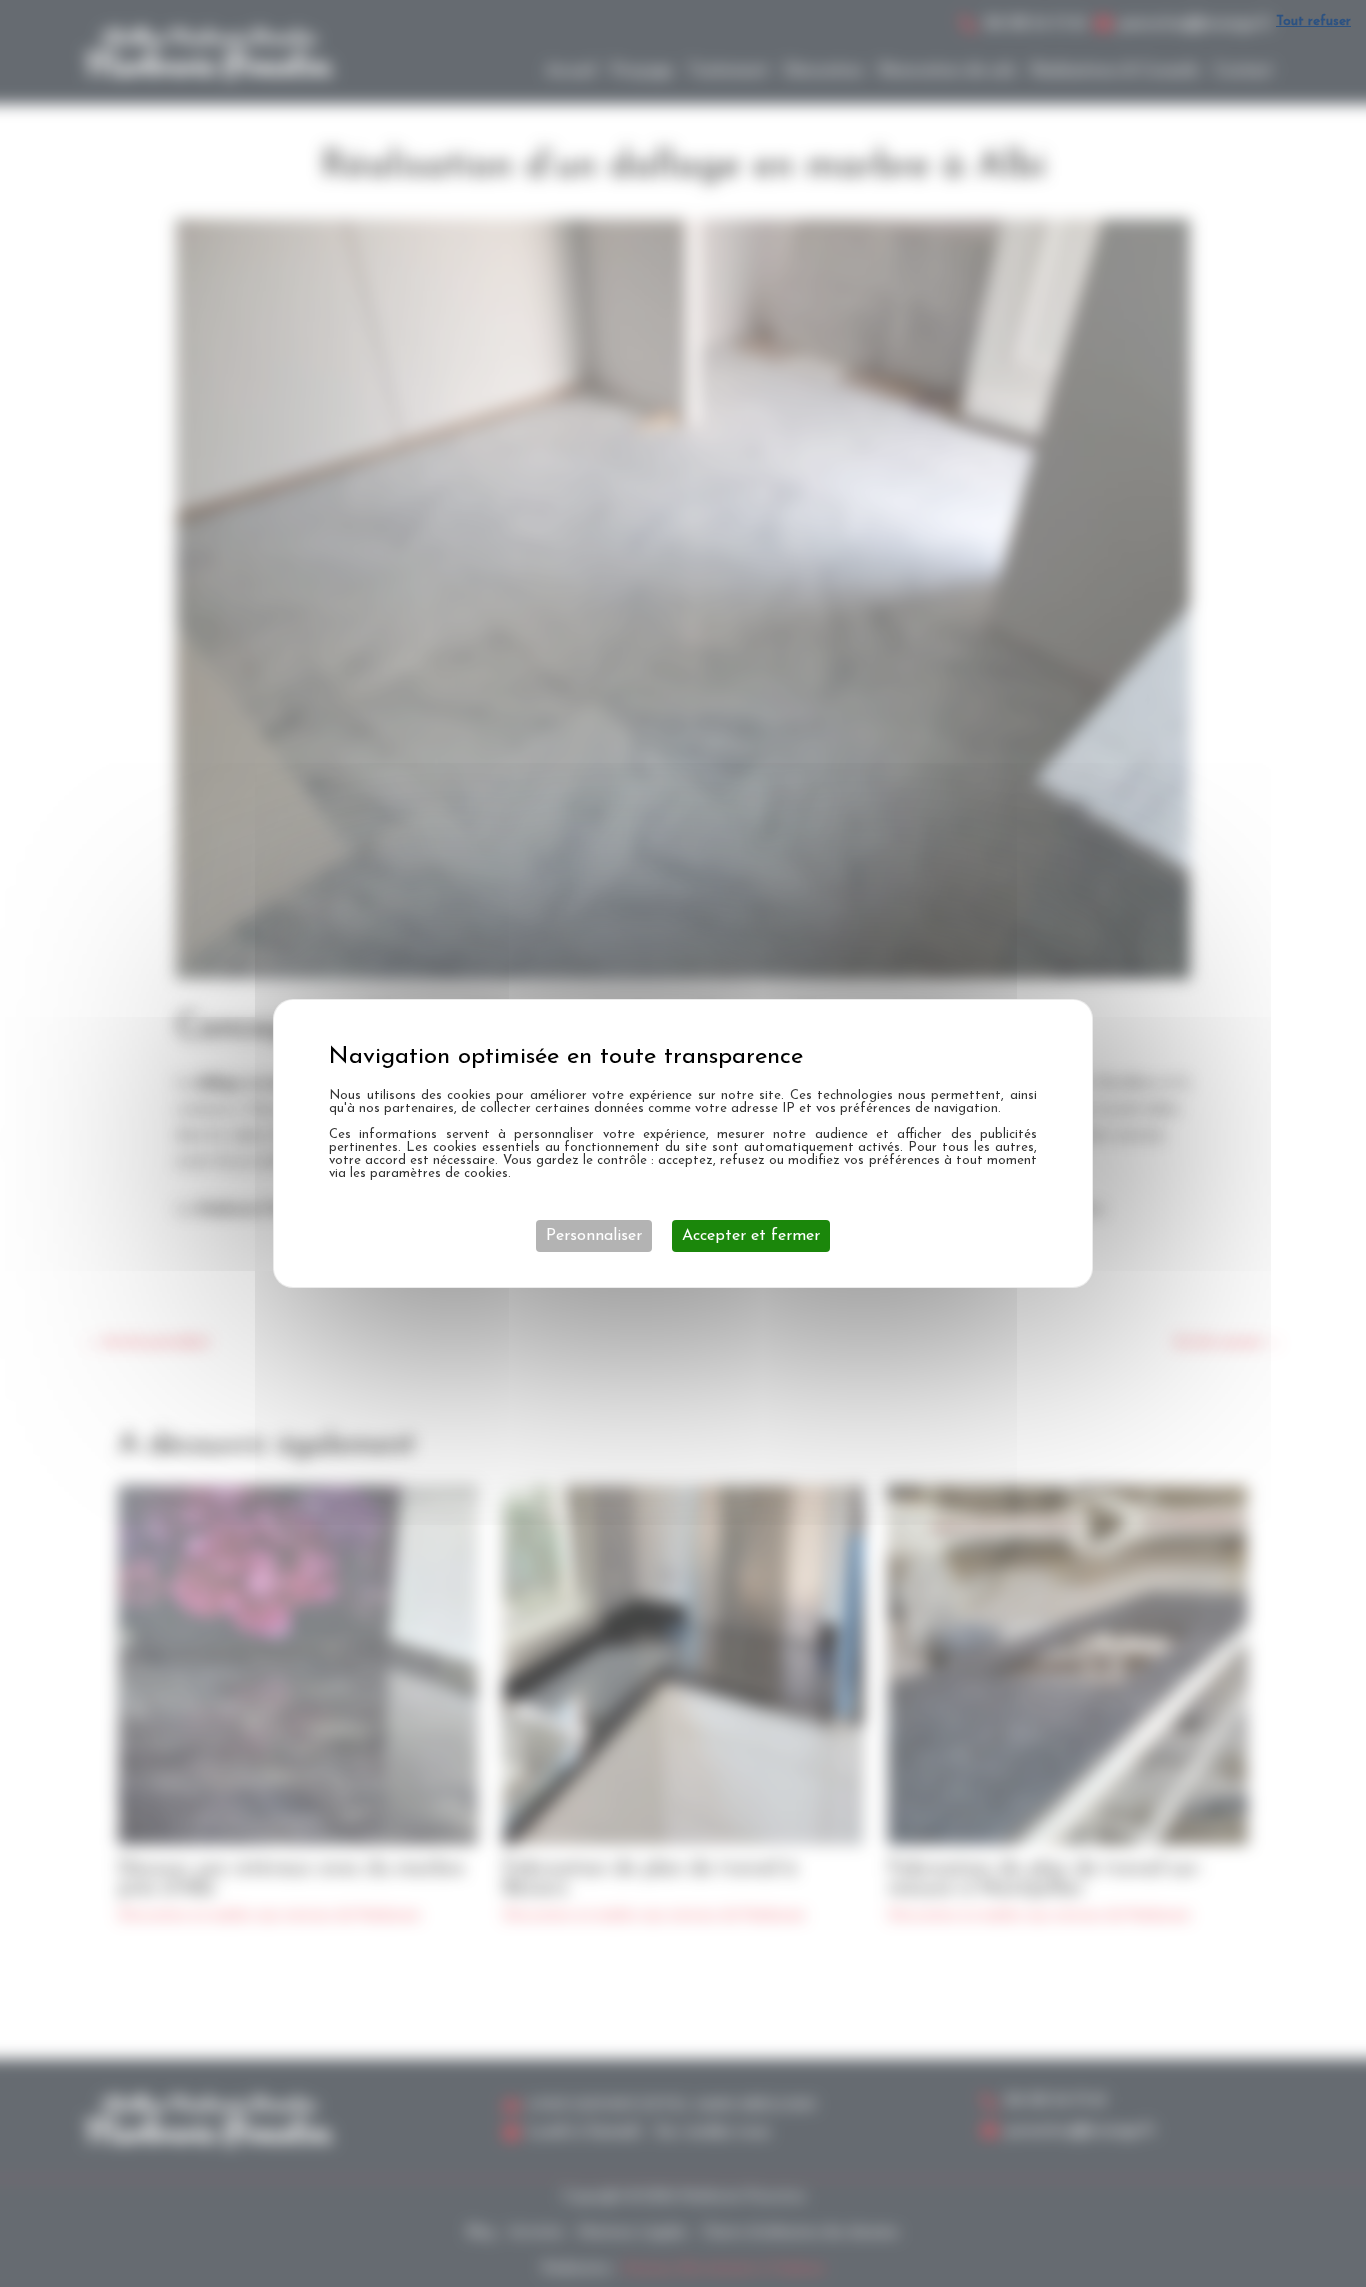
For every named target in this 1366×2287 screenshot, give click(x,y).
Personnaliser (594, 1236)
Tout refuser (1313, 21)
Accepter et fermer (751, 1236)
